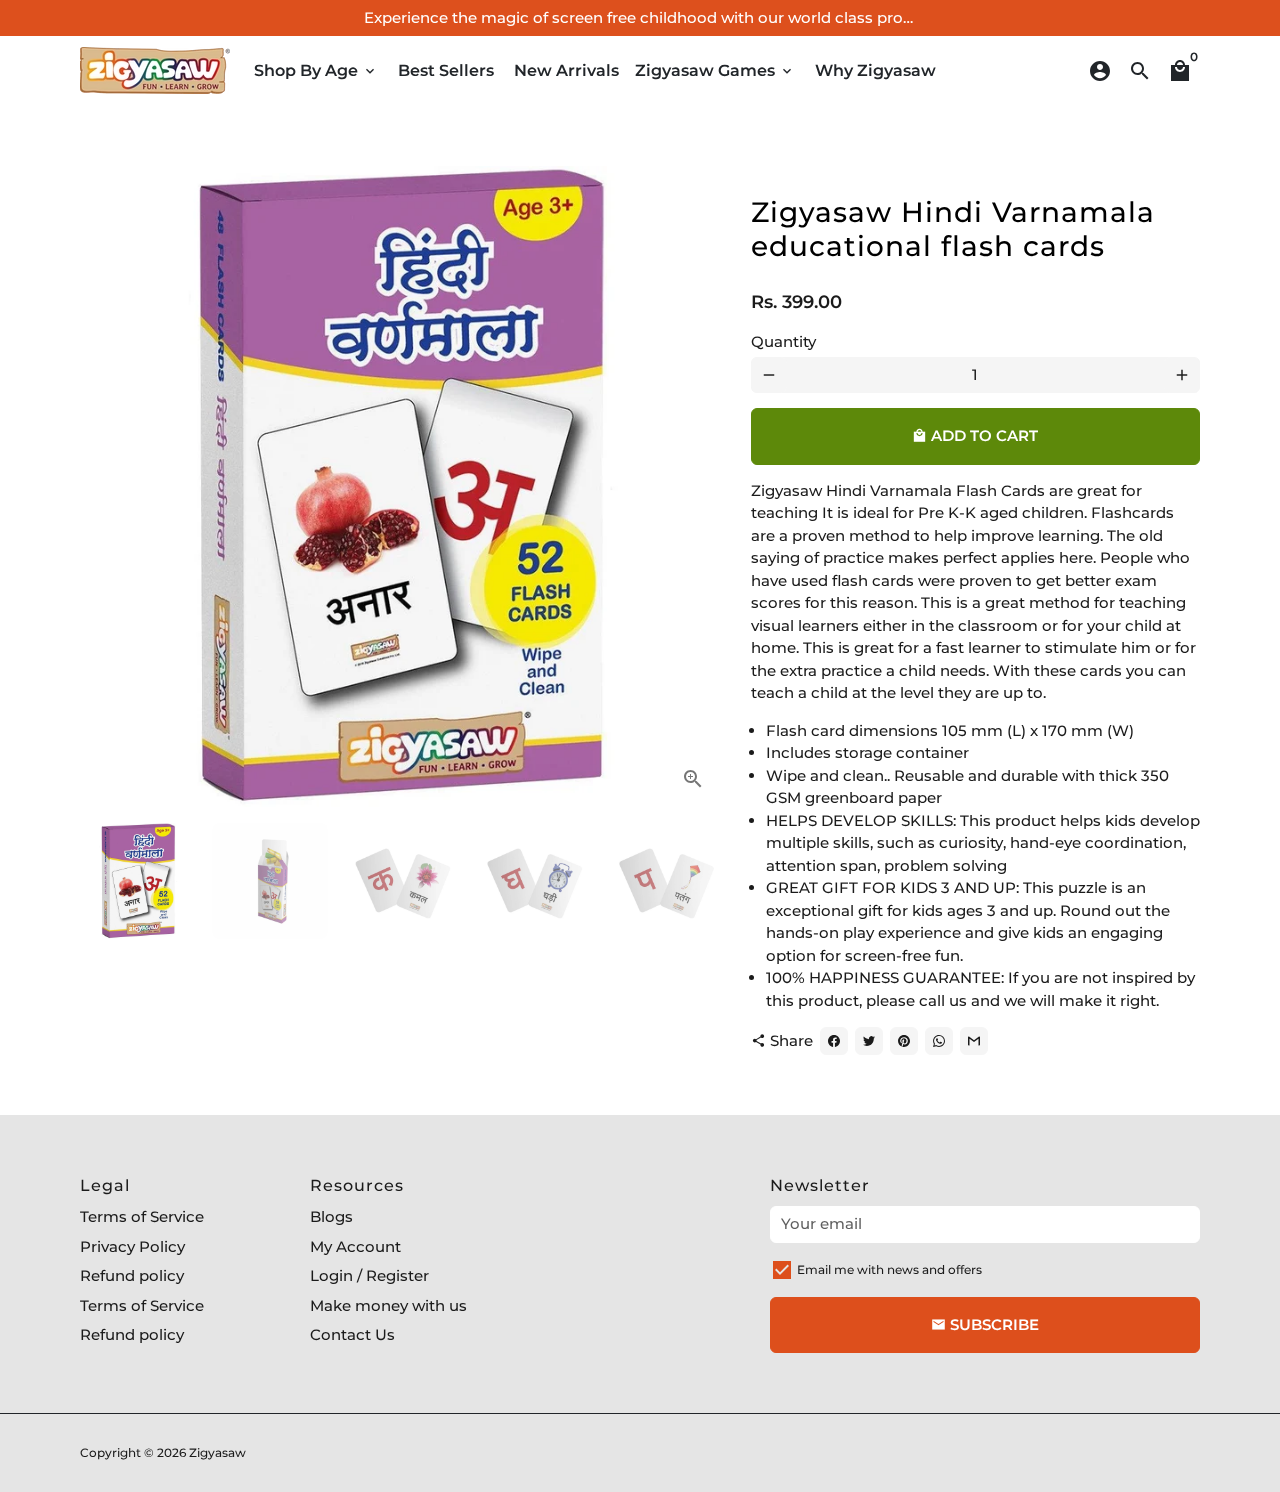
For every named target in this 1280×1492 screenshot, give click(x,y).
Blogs (331, 1216)
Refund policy (132, 1275)
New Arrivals (566, 70)
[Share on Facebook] (834, 1041)
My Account (355, 1246)
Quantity (783, 341)
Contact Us (352, 1334)
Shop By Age (316, 70)
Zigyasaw (217, 1452)
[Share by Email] (974, 1041)
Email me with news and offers (889, 1269)
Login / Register (369, 1275)
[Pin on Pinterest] (904, 1041)
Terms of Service (142, 1216)
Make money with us (388, 1305)
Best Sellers (446, 70)
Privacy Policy (132, 1246)
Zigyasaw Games (715, 70)
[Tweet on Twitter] (869, 1041)
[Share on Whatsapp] (939, 1041)
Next (695, 487)
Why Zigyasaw (875, 70)
